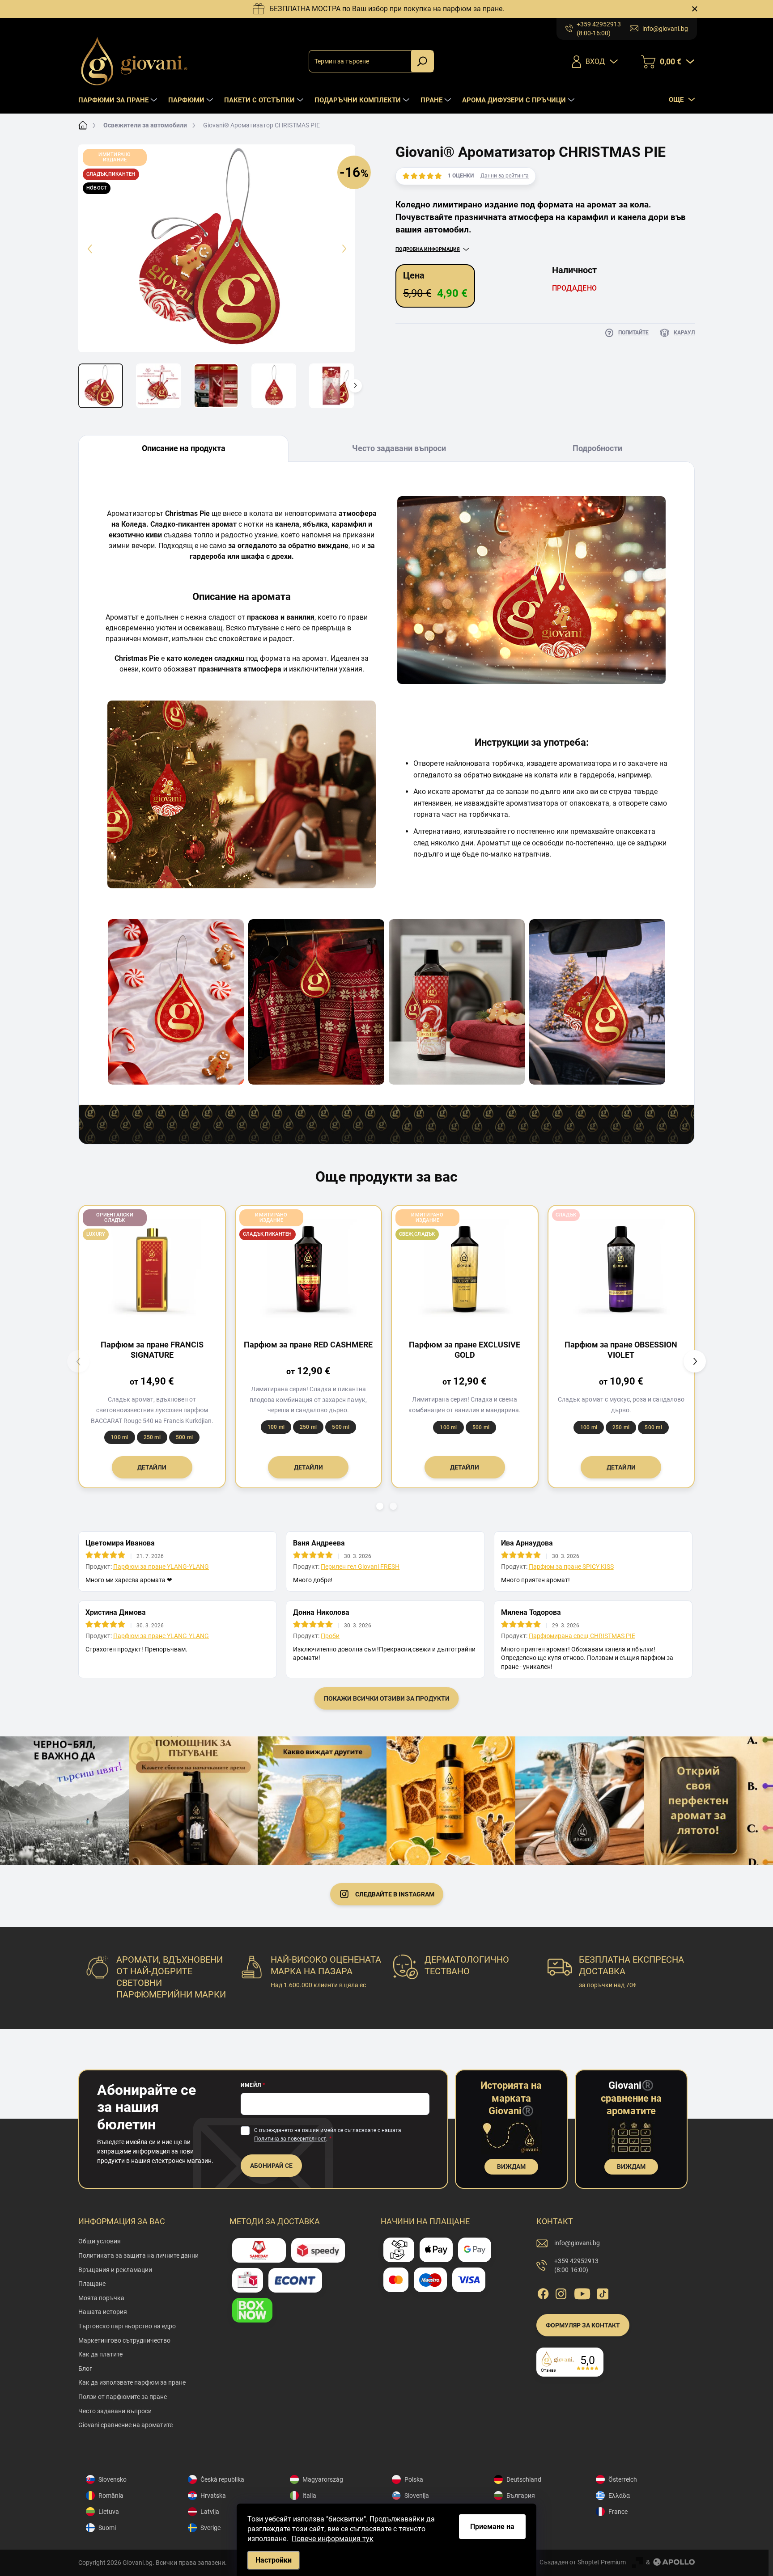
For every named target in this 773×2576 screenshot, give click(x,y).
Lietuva (109, 2512)
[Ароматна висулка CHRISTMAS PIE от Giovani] (316, 1002)
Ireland (516, 2512)
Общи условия (100, 2241)
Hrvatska (213, 2496)
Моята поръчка (101, 2298)
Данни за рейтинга (505, 176)
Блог (85, 2369)
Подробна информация (428, 249)
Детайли (152, 1467)
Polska (414, 2479)
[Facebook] (543, 2292)
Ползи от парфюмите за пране (123, 2397)
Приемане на (492, 2527)
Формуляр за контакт (583, 2325)
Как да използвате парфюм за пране (132, 2382)
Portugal (518, 2528)
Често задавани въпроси (115, 2411)
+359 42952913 (576, 2265)
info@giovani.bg (577, 2243)
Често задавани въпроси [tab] (399, 448)
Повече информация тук (333, 2539)
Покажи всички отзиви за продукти (387, 1698)
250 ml (152, 1437)
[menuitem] (119, 100)
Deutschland (524, 2479)
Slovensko (113, 2479)
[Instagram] (561, 2292)
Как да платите (100, 2354)
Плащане (92, 2284)
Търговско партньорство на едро (127, 2326)
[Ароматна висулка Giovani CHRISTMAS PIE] (176, 1002)
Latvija (210, 2512)
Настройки (274, 2560)
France (618, 2512)
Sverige (210, 2528)
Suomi (107, 2528)
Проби (330, 1636)
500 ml (184, 1437)
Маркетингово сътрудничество (124, 2340)
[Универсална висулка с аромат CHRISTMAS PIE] (597, 1002)
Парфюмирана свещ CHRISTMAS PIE (582, 1636)
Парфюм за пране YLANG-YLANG (161, 1567)
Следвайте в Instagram (395, 1894)
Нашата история (103, 2312)
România (111, 2496)
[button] (380, 1506)
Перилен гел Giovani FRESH (360, 1567)
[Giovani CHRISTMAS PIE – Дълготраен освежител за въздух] (457, 1002)
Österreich (623, 2479)
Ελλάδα (619, 2496)
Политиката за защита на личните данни (138, 2255)
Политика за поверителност (290, 2139)
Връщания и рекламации (115, 2270)
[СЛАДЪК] (621, 1269)
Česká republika (222, 2479)
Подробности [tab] (597, 448)
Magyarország (323, 2479)
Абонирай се (271, 2166)
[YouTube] (582, 2292)
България (521, 2496)
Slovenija (417, 2496)
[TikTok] (603, 2292)
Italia (309, 2496)
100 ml (119, 1437)
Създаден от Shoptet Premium (583, 2562)
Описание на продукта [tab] (184, 448)
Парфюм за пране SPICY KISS (571, 1567)
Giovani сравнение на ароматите (125, 2425)
